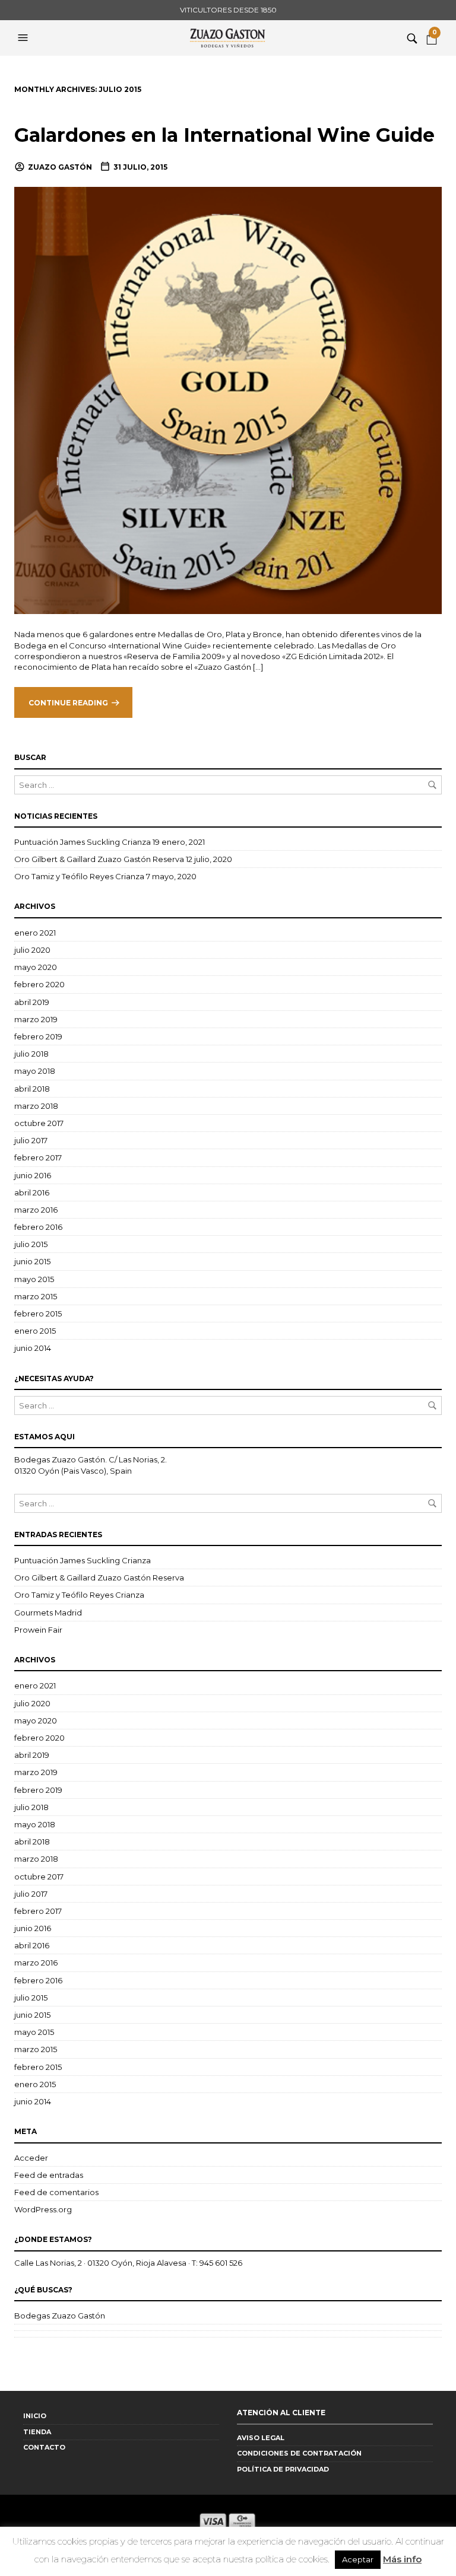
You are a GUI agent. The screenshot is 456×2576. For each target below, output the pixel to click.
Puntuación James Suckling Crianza (83, 842)
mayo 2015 (34, 1279)
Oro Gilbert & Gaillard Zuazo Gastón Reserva (99, 859)
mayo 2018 (35, 1071)
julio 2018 (31, 1054)
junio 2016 (33, 1175)
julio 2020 (32, 950)
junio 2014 (33, 1348)
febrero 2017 (38, 1157)
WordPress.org (43, 2209)
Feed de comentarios (56, 2192)
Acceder (31, 2158)
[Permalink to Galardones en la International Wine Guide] (228, 400)
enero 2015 (35, 1331)
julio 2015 (31, 1244)
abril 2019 (32, 1002)
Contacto (44, 2447)
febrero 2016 (38, 1227)
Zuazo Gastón (60, 167)
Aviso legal (261, 2438)
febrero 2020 (39, 984)
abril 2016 (32, 1192)
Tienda (37, 2432)
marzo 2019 (36, 1019)
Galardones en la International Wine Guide (224, 135)
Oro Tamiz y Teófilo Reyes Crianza (79, 876)
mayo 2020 (36, 967)
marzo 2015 (36, 1296)
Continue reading (68, 703)
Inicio (35, 2416)
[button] (24, 38)
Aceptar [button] (358, 2559)
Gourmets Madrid (48, 1613)
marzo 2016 (36, 1210)
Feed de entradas (49, 2175)
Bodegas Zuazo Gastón (60, 2316)
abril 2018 (32, 1089)
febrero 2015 (38, 1314)
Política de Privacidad (283, 2469)
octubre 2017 (39, 1123)
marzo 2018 (36, 1106)
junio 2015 (32, 1261)
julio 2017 (31, 1140)
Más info (402, 2559)
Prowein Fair (38, 1630)
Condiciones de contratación (299, 2453)
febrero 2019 (38, 1036)
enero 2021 (35, 933)
